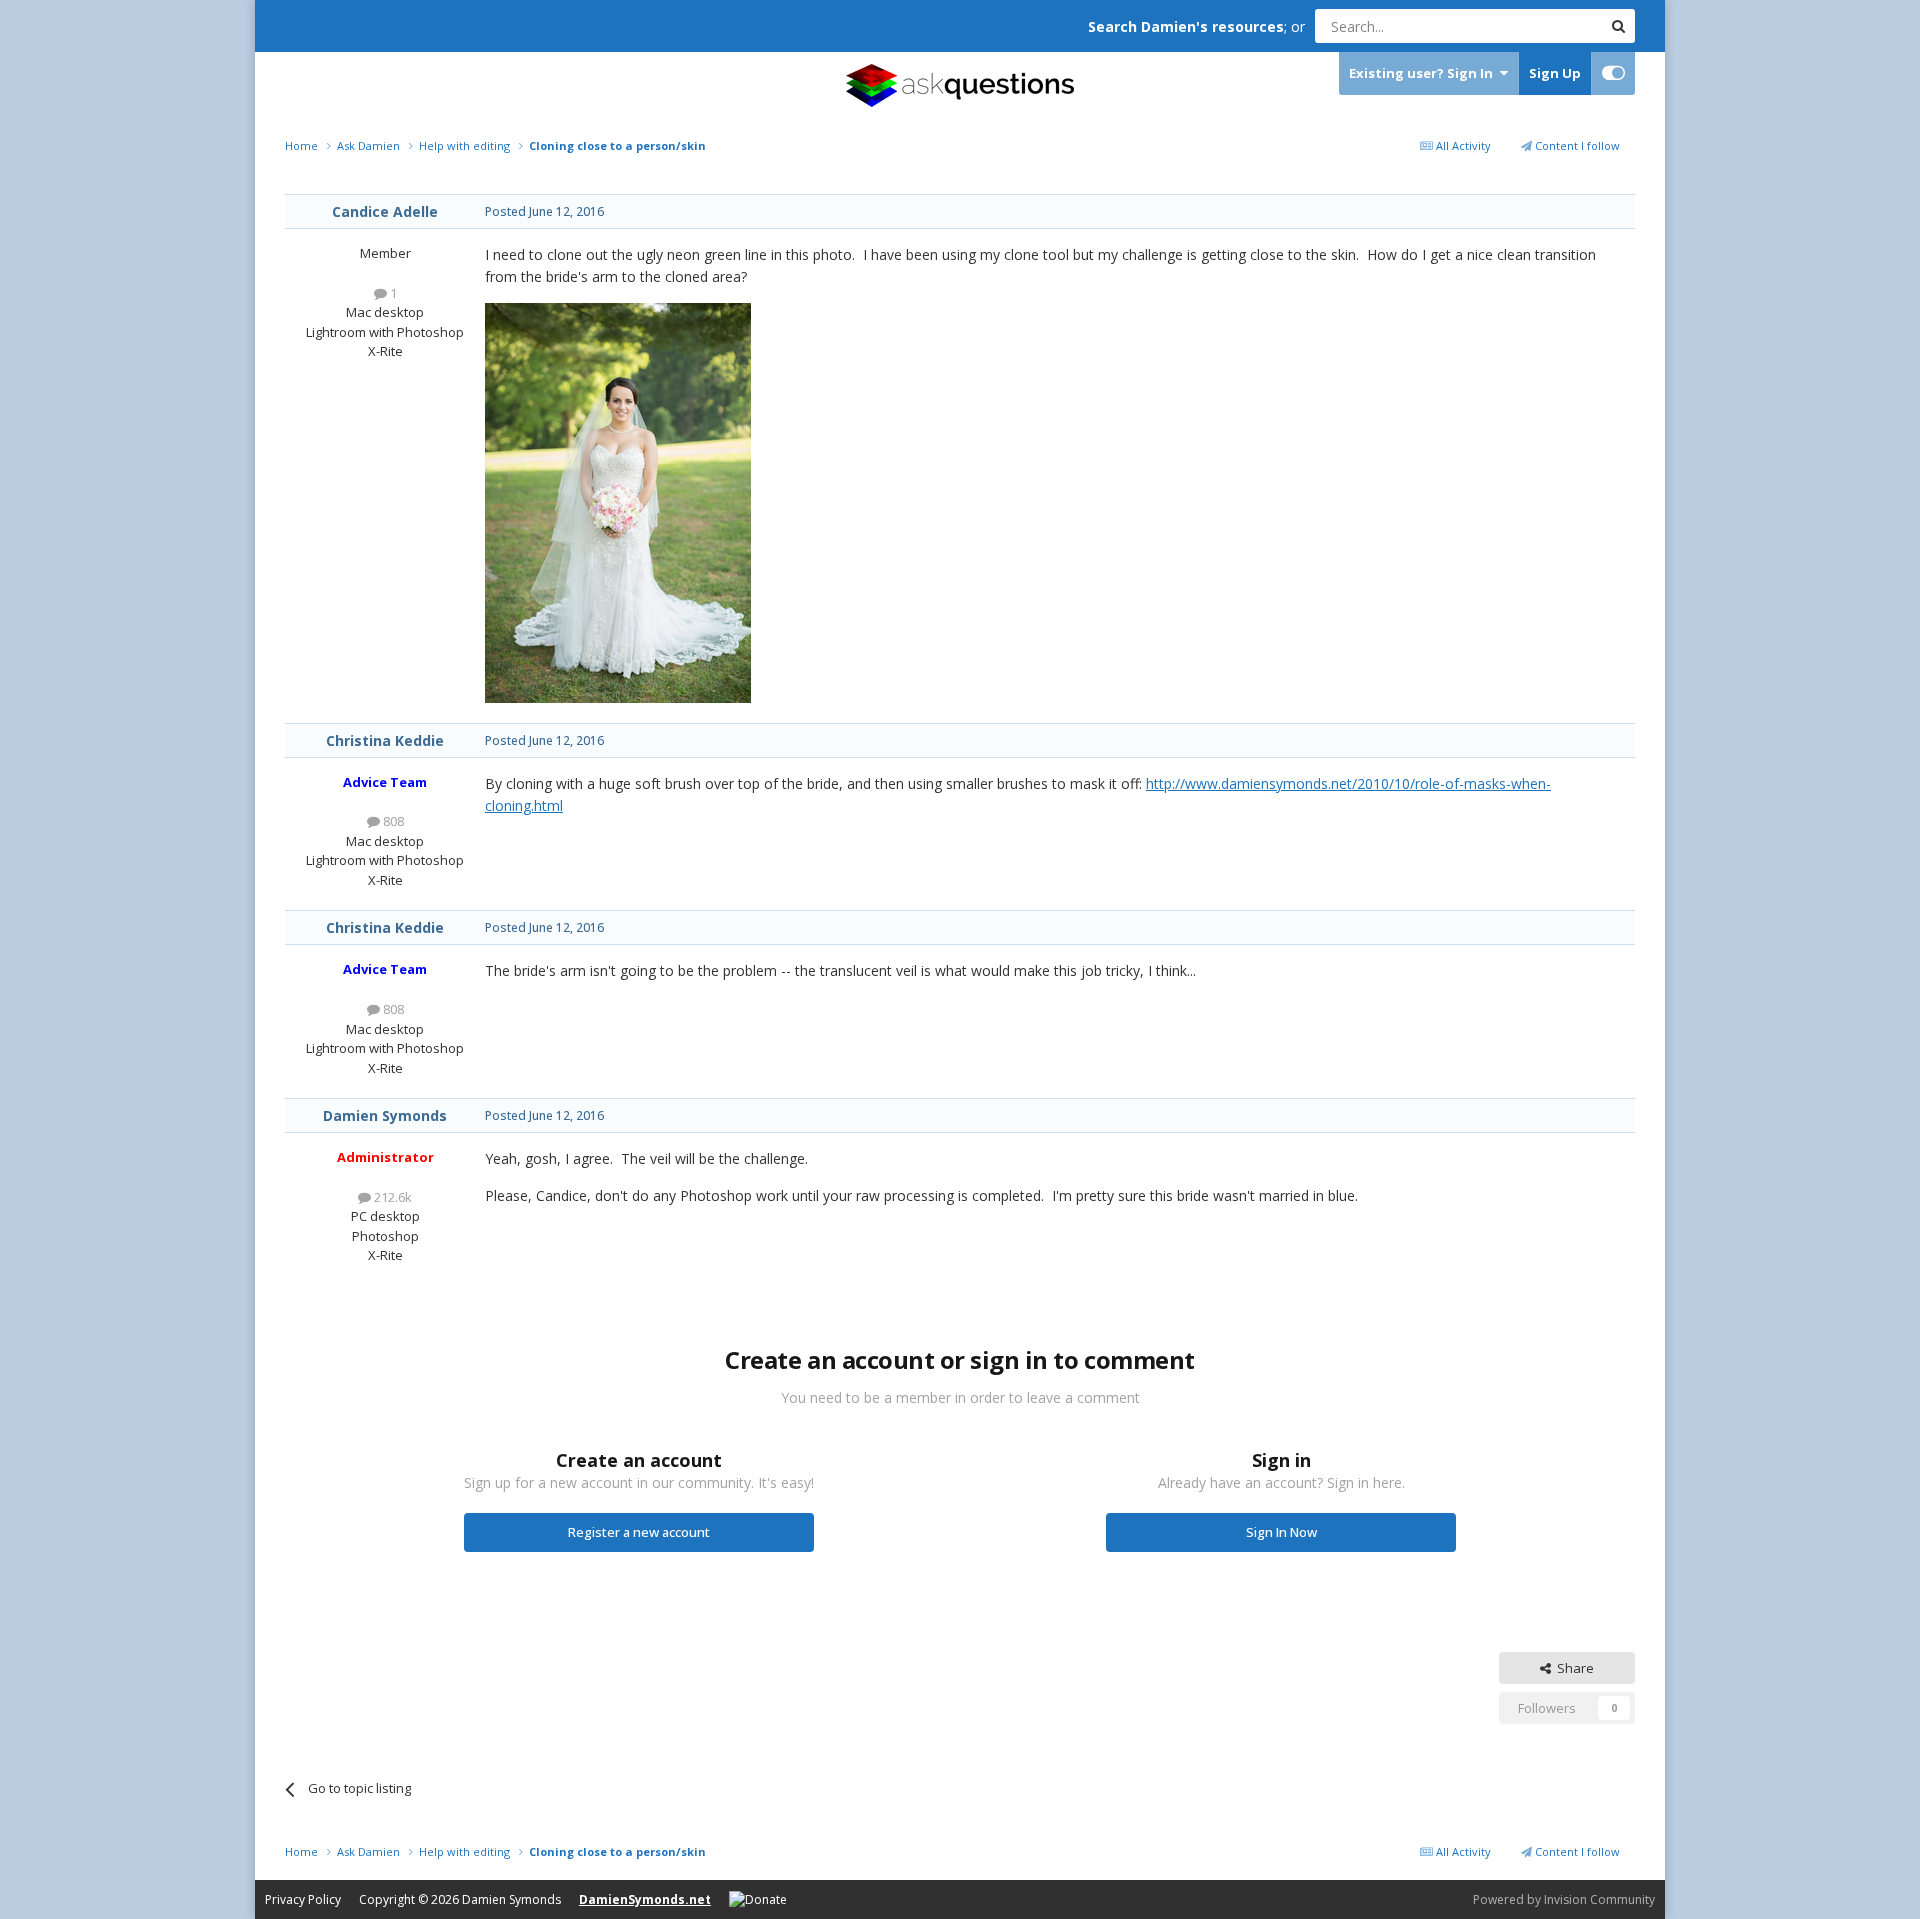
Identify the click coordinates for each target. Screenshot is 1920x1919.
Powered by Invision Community (1564, 1899)
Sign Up (1555, 73)
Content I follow (1576, 145)
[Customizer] (1613, 73)
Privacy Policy (303, 1899)
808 (392, 821)
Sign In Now (1281, 1532)
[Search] (1618, 26)
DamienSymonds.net (645, 1899)
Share (1572, 1668)
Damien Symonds (385, 1115)
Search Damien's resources (1186, 26)
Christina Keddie (385, 740)
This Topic (1545, 25)
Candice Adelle (385, 211)
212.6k (391, 1197)
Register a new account (639, 1532)
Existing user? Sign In (1424, 73)
